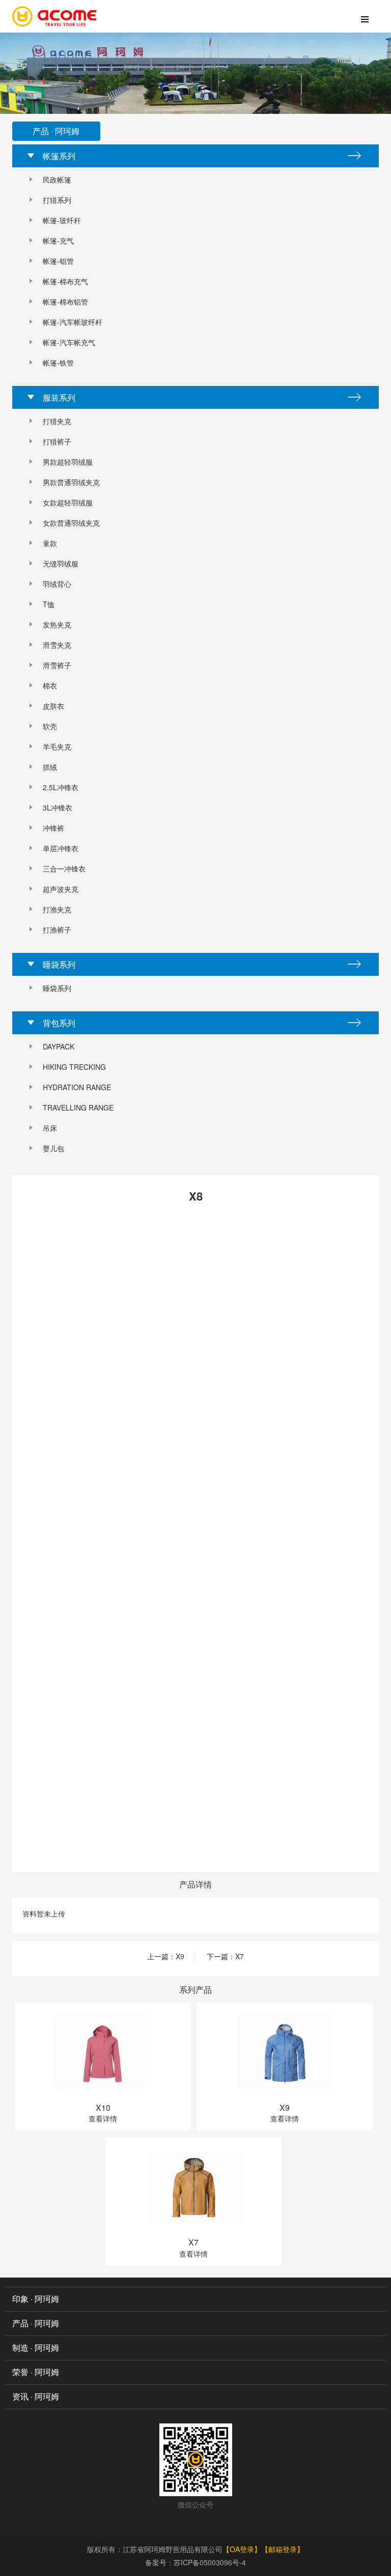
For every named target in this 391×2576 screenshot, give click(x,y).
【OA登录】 (242, 2549)
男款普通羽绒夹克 (71, 482)
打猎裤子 (57, 441)
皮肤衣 (53, 706)
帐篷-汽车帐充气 (69, 342)
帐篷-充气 (58, 241)
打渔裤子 (57, 930)
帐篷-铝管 (58, 261)
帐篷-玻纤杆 (62, 220)
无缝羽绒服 (61, 563)
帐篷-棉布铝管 (65, 302)
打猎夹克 (57, 421)
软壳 (50, 726)
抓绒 (50, 767)
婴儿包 (53, 1148)
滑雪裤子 (57, 665)
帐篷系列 (59, 156)
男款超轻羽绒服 (68, 462)
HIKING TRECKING (74, 1067)
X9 (180, 1956)
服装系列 (59, 397)
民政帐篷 (57, 179)
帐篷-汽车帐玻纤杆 (73, 322)
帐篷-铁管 (58, 363)
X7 (240, 1956)
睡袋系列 (59, 964)
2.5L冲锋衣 (61, 787)
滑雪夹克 (57, 645)
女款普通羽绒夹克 (71, 523)
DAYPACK (59, 1046)
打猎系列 (57, 200)
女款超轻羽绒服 (68, 502)
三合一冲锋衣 (64, 868)
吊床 (50, 1128)
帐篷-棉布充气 (65, 281)
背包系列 (59, 1023)
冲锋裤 (53, 828)
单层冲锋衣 (61, 848)
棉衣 (50, 685)
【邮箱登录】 (283, 2549)
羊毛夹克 (57, 746)
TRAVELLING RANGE (78, 1107)
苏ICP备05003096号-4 (210, 2562)
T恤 (49, 604)
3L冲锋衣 (58, 807)
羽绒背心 (57, 584)
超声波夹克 (61, 889)
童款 (50, 543)
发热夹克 (57, 624)
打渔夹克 (57, 909)
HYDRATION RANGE (77, 1087)
